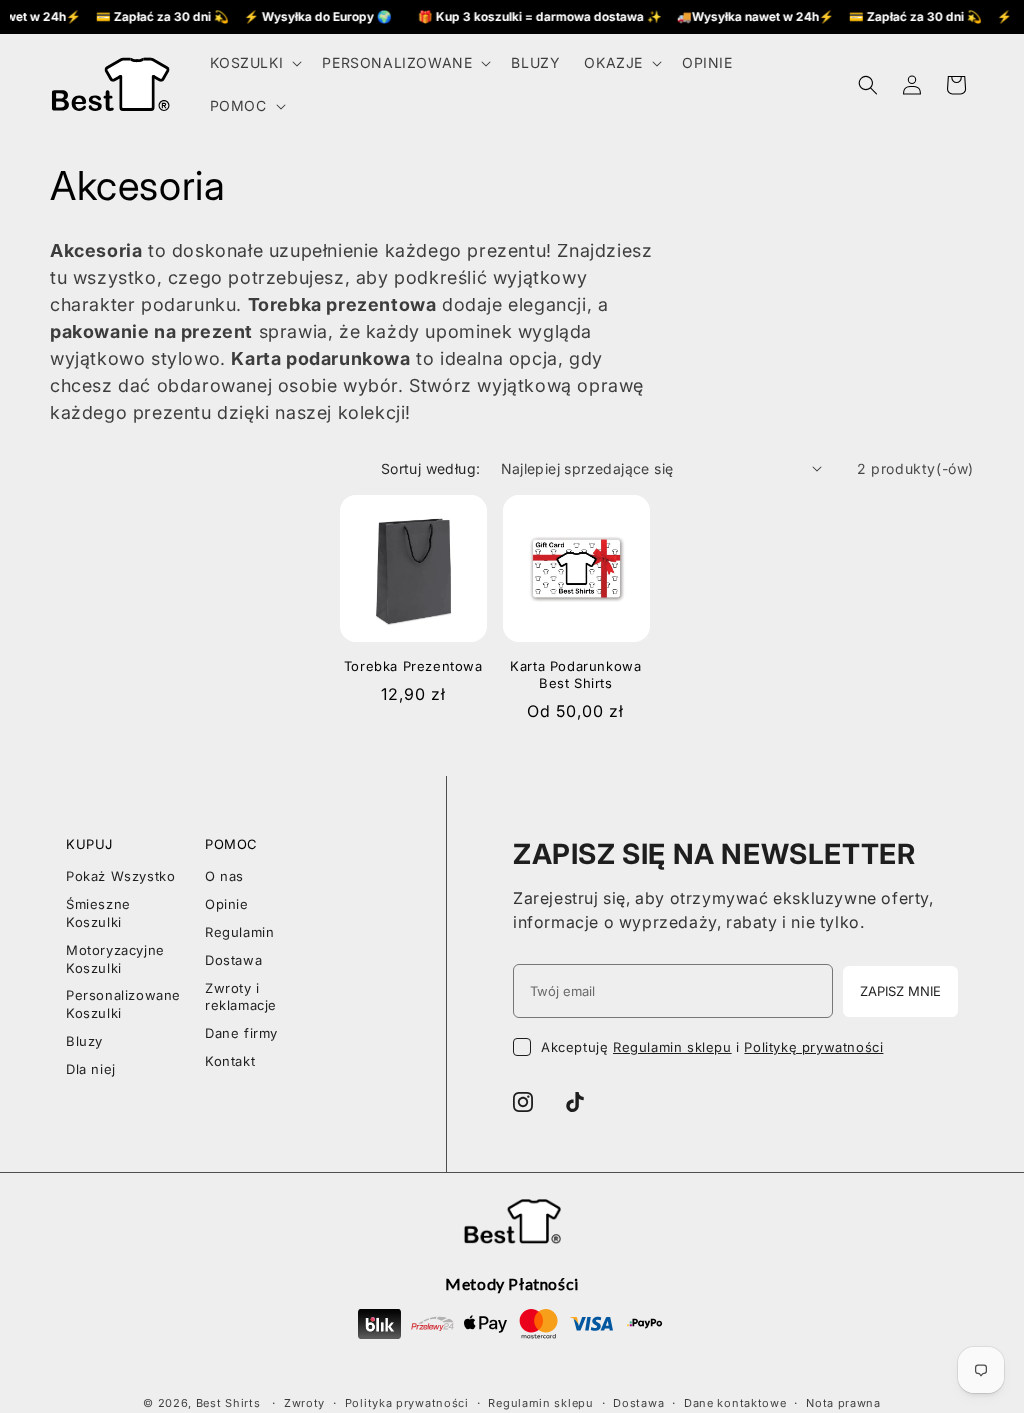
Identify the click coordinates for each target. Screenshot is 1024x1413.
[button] (254, 63)
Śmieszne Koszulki (98, 913)
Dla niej (91, 1069)
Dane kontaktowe (735, 1403)
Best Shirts (228, 1403)
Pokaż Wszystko (120, 876)
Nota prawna (843, 1403)
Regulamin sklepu (672, 1047)
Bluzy (84, 1041)
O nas (224, 876)
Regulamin (239, 932)
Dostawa (233, 960)
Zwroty (304, 1403)
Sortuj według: (431, 468)
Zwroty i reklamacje (241, 997)
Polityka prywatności (407, 1403)
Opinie (227, 904)
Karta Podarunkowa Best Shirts (575, 674)
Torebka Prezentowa (413, 666)
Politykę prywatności (813, 1047)
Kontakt (230, 1061)
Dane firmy (241, 1033)
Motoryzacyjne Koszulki (115, 959)
